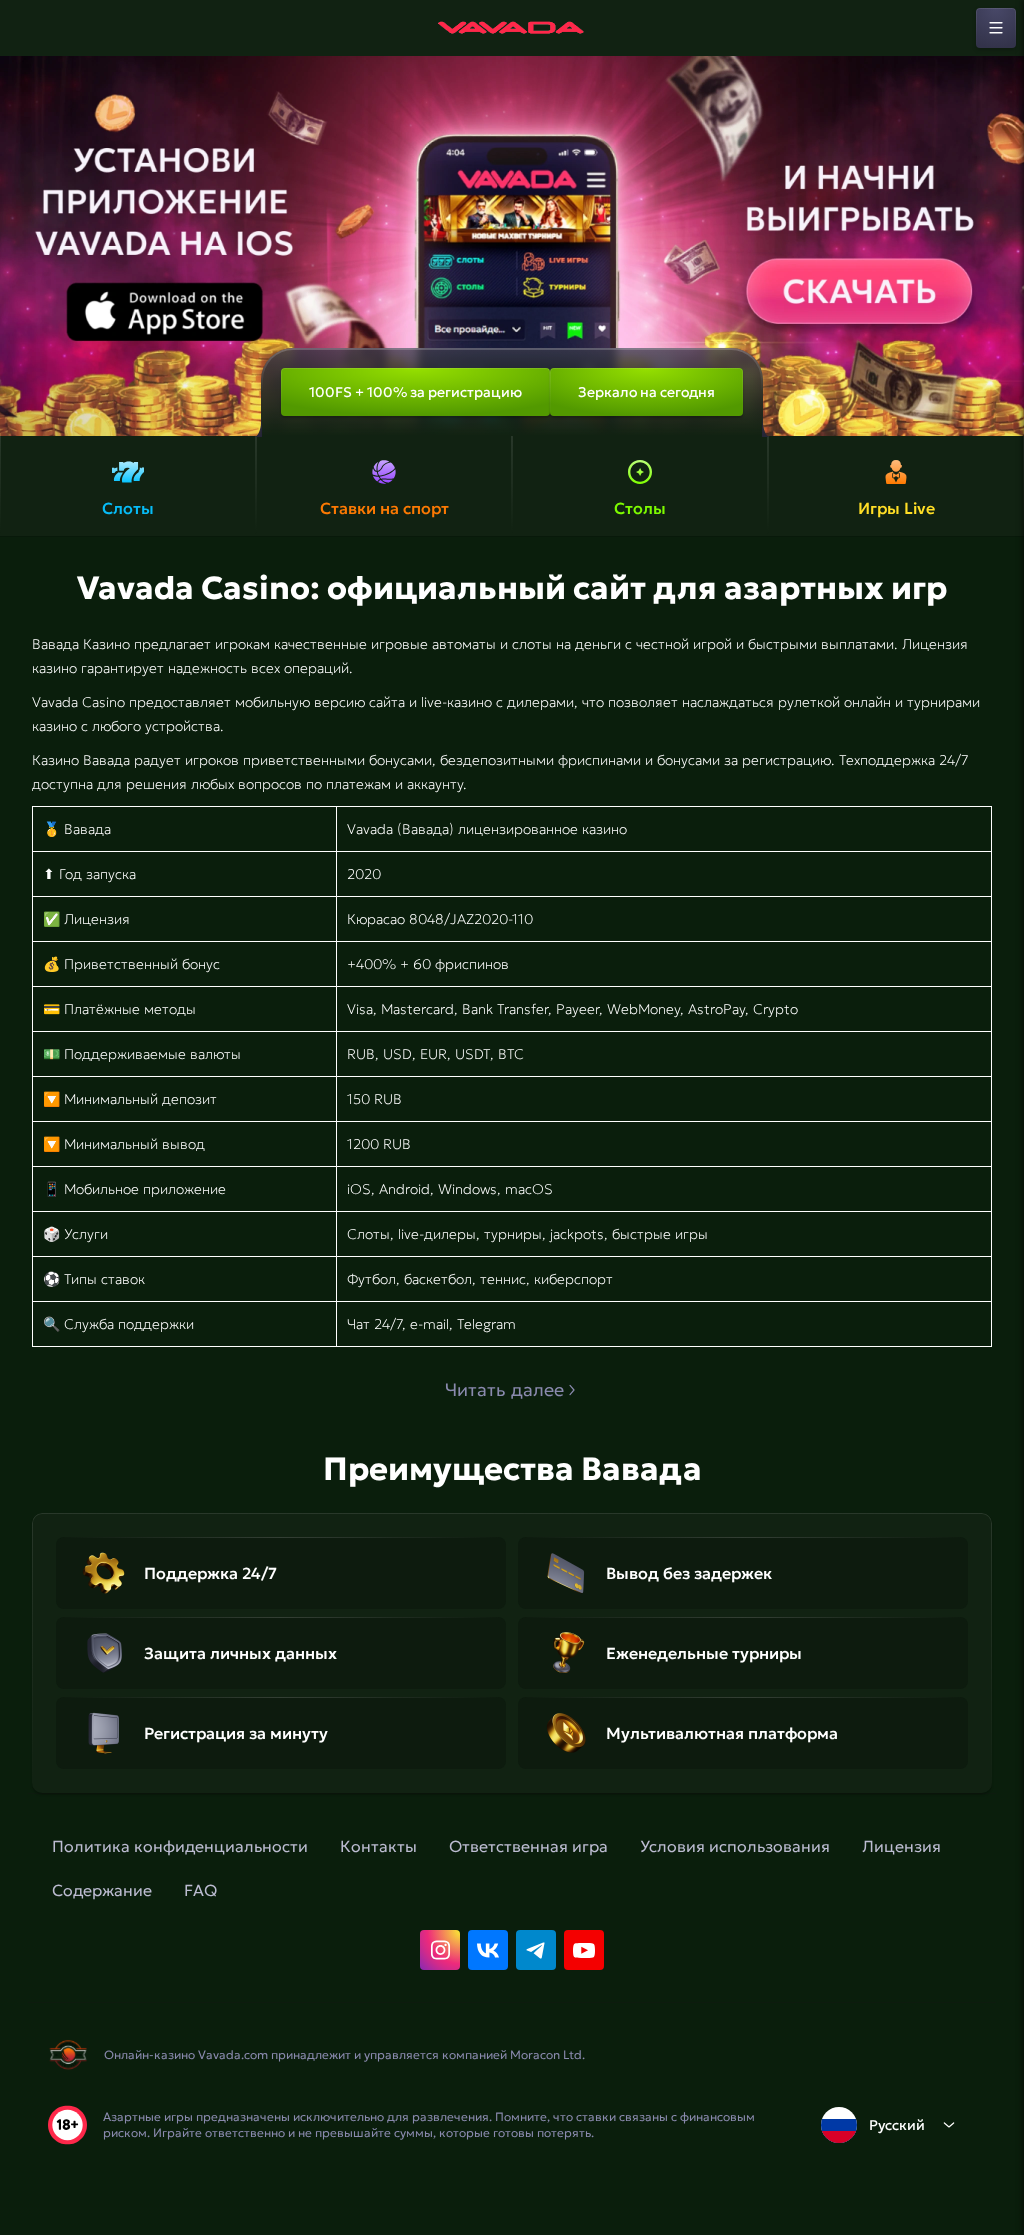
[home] (512, 28)
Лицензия (901, 1846)
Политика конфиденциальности (180, 1846)
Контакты (378, 1846)
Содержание (102, 1890)
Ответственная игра (528, 1846)
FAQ (200, 1890)
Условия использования (735, 1846)
